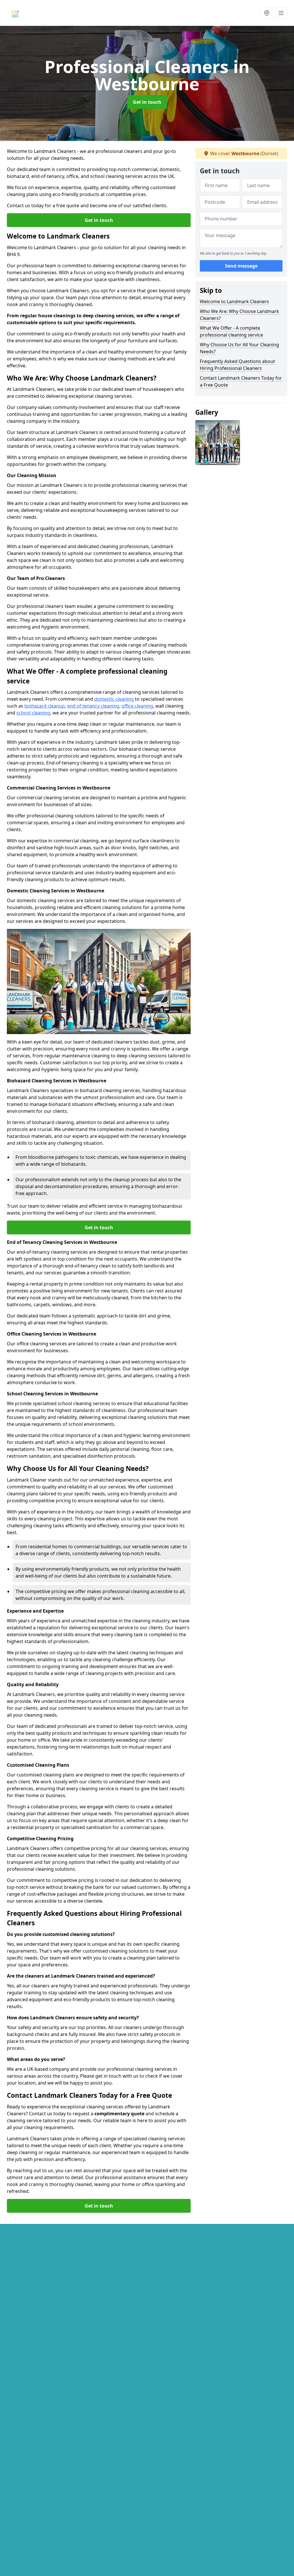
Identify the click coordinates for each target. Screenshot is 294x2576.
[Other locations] (267, 13)
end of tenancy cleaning (93, 706)
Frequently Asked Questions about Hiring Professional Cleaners (237, 365)
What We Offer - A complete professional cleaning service (231, 331)
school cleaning (33, 713)
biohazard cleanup (45, 706)
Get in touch (147, 102)
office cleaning (137, 706)
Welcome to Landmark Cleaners (234, 301)
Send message (241, 266)
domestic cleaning (114, 699)
